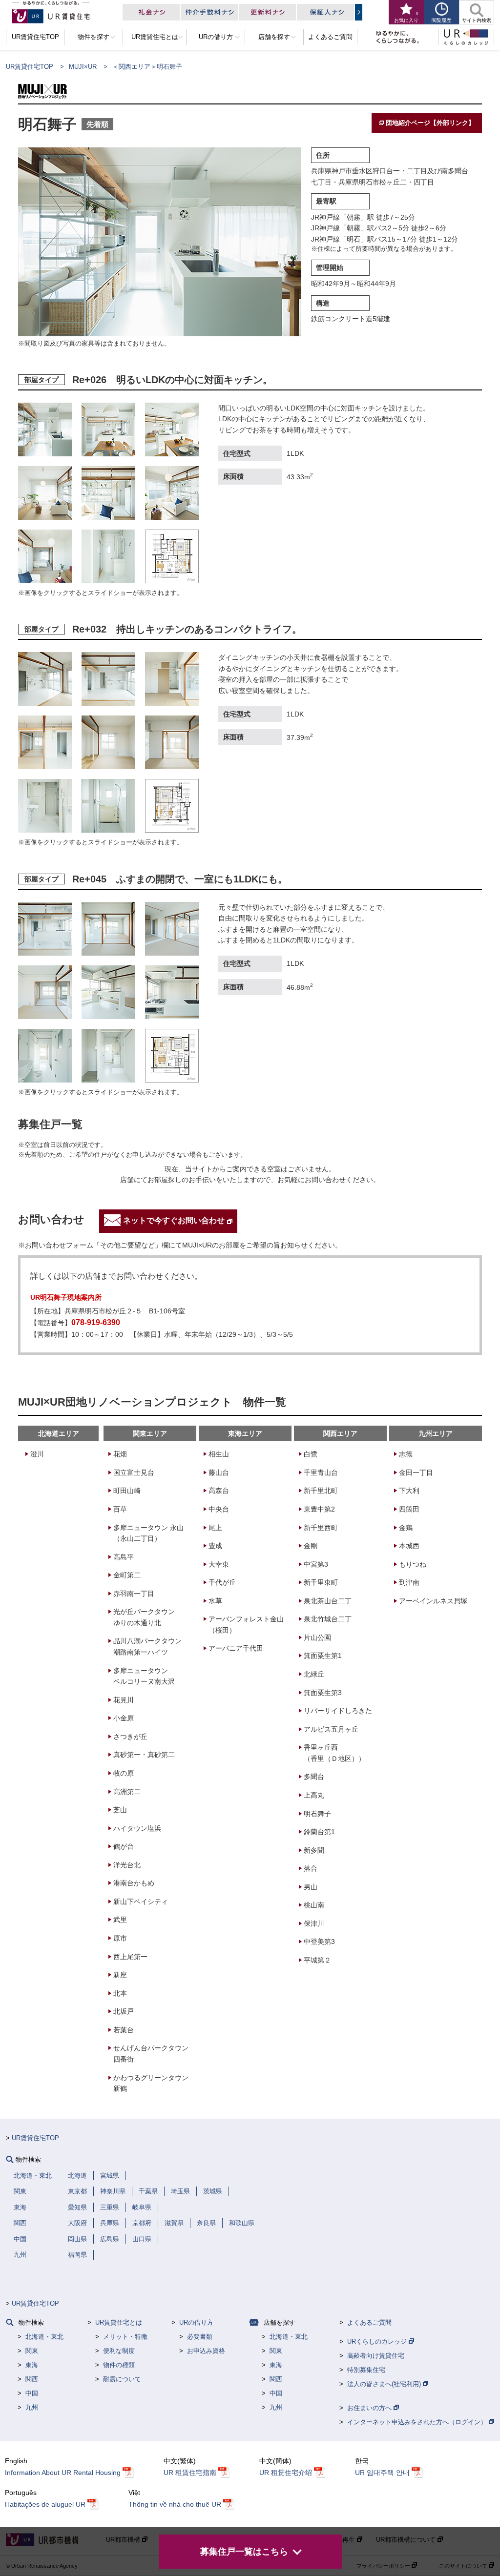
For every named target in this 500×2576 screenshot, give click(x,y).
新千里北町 (321, 1491)
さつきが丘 (130, 1737)
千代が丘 (222, 1582)
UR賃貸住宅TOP (30, 67)
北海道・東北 (44, 2337)
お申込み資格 (206, 2351)
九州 (32, 2407)
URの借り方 (196, 2322)
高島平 (124, 1557)
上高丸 (314, 1795)
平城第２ (317, 1960)
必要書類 (200, 2337)
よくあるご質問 (369, 2322)
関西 (32, 2379)
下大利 (409, 1491)
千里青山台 (321, 1472)
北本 (120, 1993)
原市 (120, 1938)
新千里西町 (321, 1528)
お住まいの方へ (370, 2408)
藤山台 (219, 1472)
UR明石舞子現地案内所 (66, 1297)
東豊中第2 (319, 1509)
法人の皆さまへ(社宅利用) (385, 2384)
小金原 (124, 1718)
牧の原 (124, 1773)
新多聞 (314, 1850)
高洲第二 (127, 1792)
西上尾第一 (130, 1957)
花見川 (124, 1700)
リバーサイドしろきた (338, 1711)
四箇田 (409, 1509)
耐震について (122, 2379)
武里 (120, 1920)
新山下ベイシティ (141, 1901)
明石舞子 (317, 1814)
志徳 (406, 1454)
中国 (32, 2393)
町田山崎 (127, 1491)
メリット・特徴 (125, 2337)
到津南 (409, 1582)
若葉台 (124, 2030)
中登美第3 (319, 1942)
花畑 (120, 1454)
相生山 (219, 1454)
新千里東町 (321, 1582)
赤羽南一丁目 (134, 1594)
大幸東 (219, 1564)
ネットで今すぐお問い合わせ (174, 1221)
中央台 (219, 1509)
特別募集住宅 (366, 2370)
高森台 (219, 1491)
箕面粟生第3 (323, 1693)
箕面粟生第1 (323, 1656)
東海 (32, 2365)
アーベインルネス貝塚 (433, 1601)
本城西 (409, 1546)
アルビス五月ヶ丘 (331, 1729)
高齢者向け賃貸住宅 (376, 2356)
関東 (32, 2351)
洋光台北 (127, 1865)
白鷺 (311, 1454)
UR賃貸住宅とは (119, 2322)
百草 (120, 1509)
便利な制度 (119, 2351)
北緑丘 (314, 1674)
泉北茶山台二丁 (328, 1601)
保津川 (314, 1923)
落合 (311, 1868)
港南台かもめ (134, 1883)
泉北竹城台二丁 (328, 1619)
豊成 (215, 1546)
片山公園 (317, 1637)
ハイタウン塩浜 (137, 1828)
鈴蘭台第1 (319, 1832)
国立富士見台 (134, 1472)
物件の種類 (119, 2365)
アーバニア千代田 (236, 1648)
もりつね (413, 1564)
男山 (311, 1887)
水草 (215, 1601)
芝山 (120, 1810)
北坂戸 (124, 2011)
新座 (120, 1975)
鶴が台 (124, 1846)
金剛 (311, 1546)
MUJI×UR (83, 67)
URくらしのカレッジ (378, 2341)
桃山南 (314, 1905)
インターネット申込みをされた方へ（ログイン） (418, 2422)
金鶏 (406, 1528)
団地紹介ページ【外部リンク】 (430, 123)
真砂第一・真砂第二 (144, 1755)
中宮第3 (316, 1564)
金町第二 (127, 1575)
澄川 (37, 1454)
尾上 (215, 1528)
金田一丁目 (416, 1472)
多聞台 (314, 1777)
